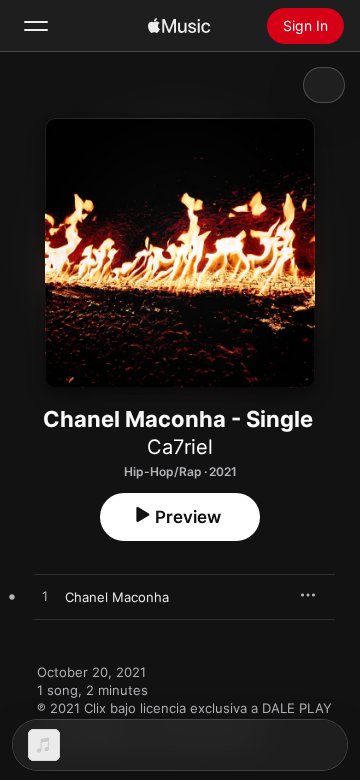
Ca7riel (180, 447)
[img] (179, 26)
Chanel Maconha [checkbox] (117, 597)
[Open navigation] (36, 26)
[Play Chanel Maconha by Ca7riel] (45, 597)
